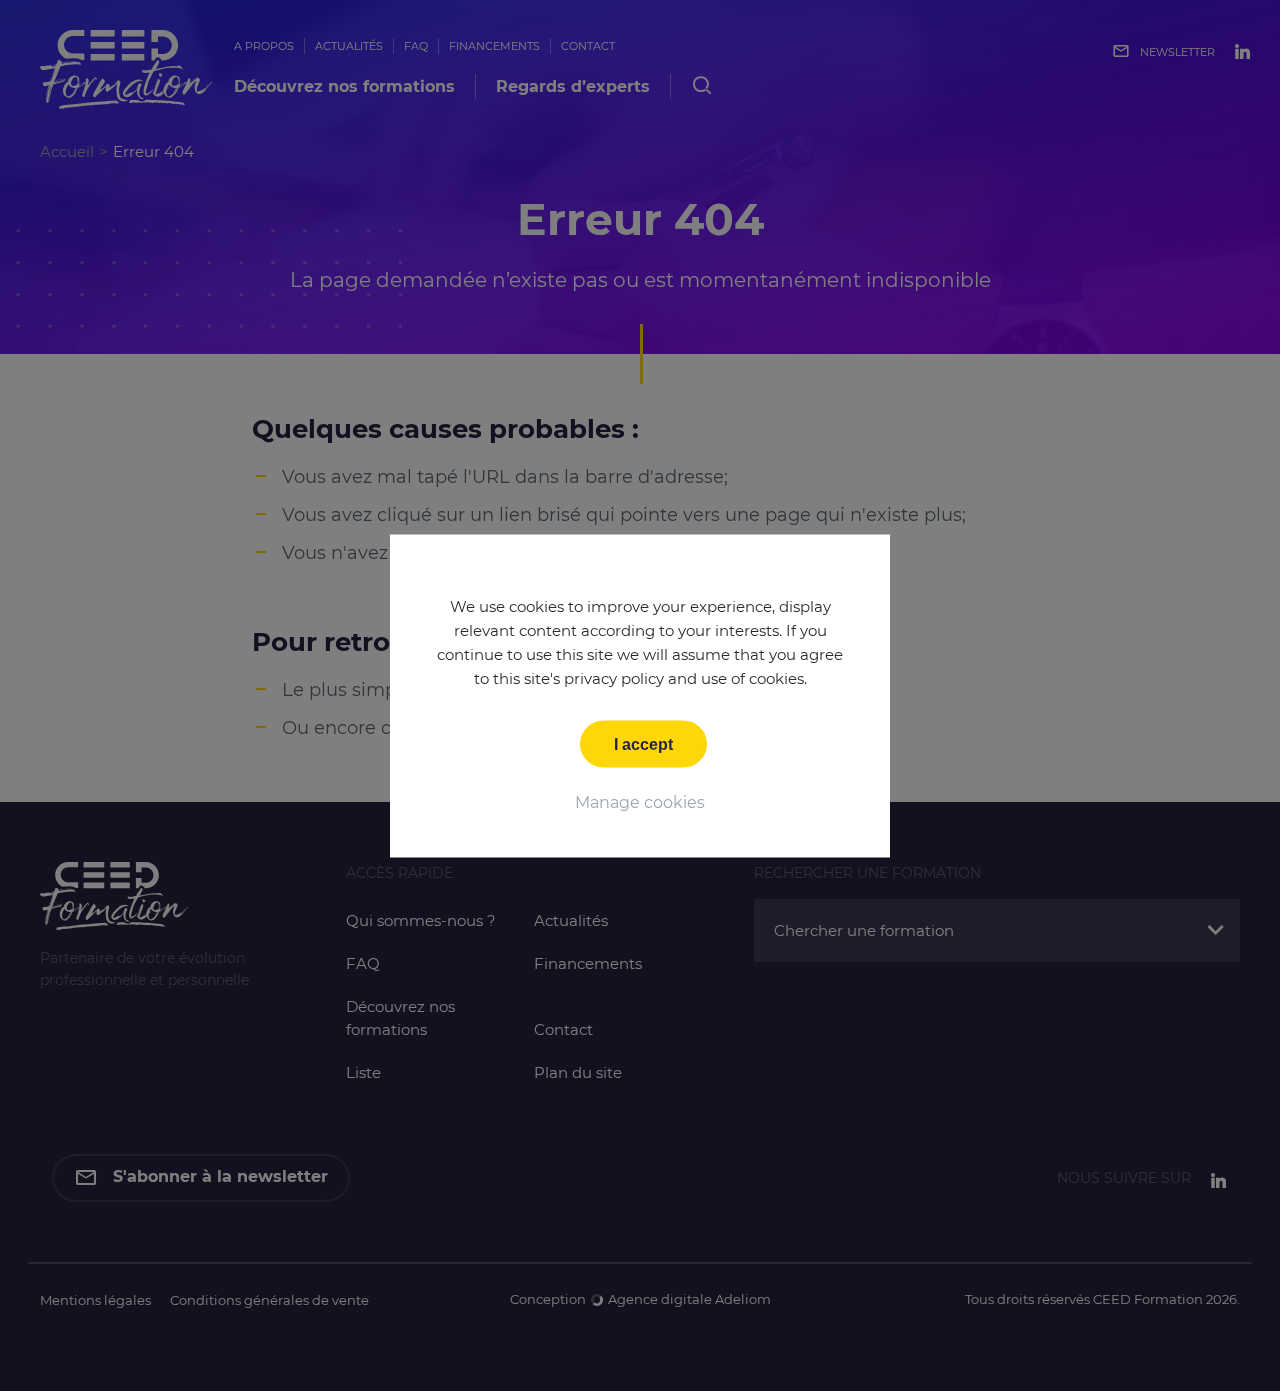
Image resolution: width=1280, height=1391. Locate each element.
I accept (643, 743)
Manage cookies (640, 801)
